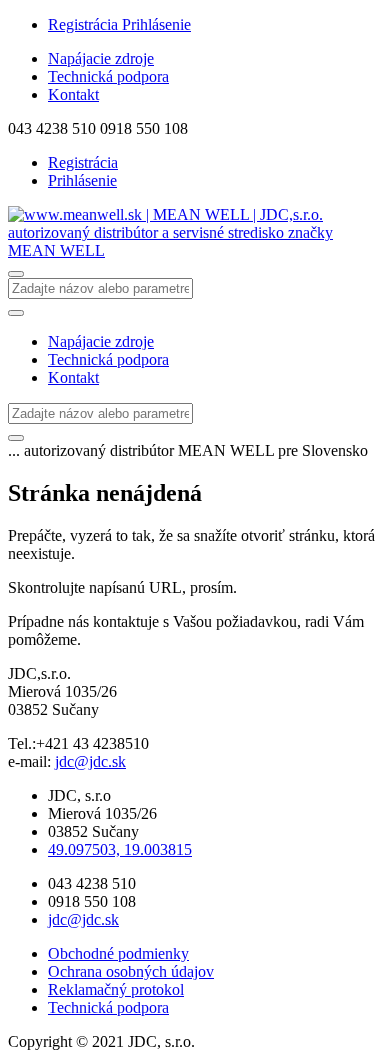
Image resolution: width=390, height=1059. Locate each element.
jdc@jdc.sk (90, 761)
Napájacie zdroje (101, 58)
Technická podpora (108, 76)
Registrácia (85, 24)
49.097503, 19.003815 (120, 849)
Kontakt (73, 94)
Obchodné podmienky (118, 953)
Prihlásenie (156, 24)
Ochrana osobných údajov (131, 971)
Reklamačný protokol (116, 989)
